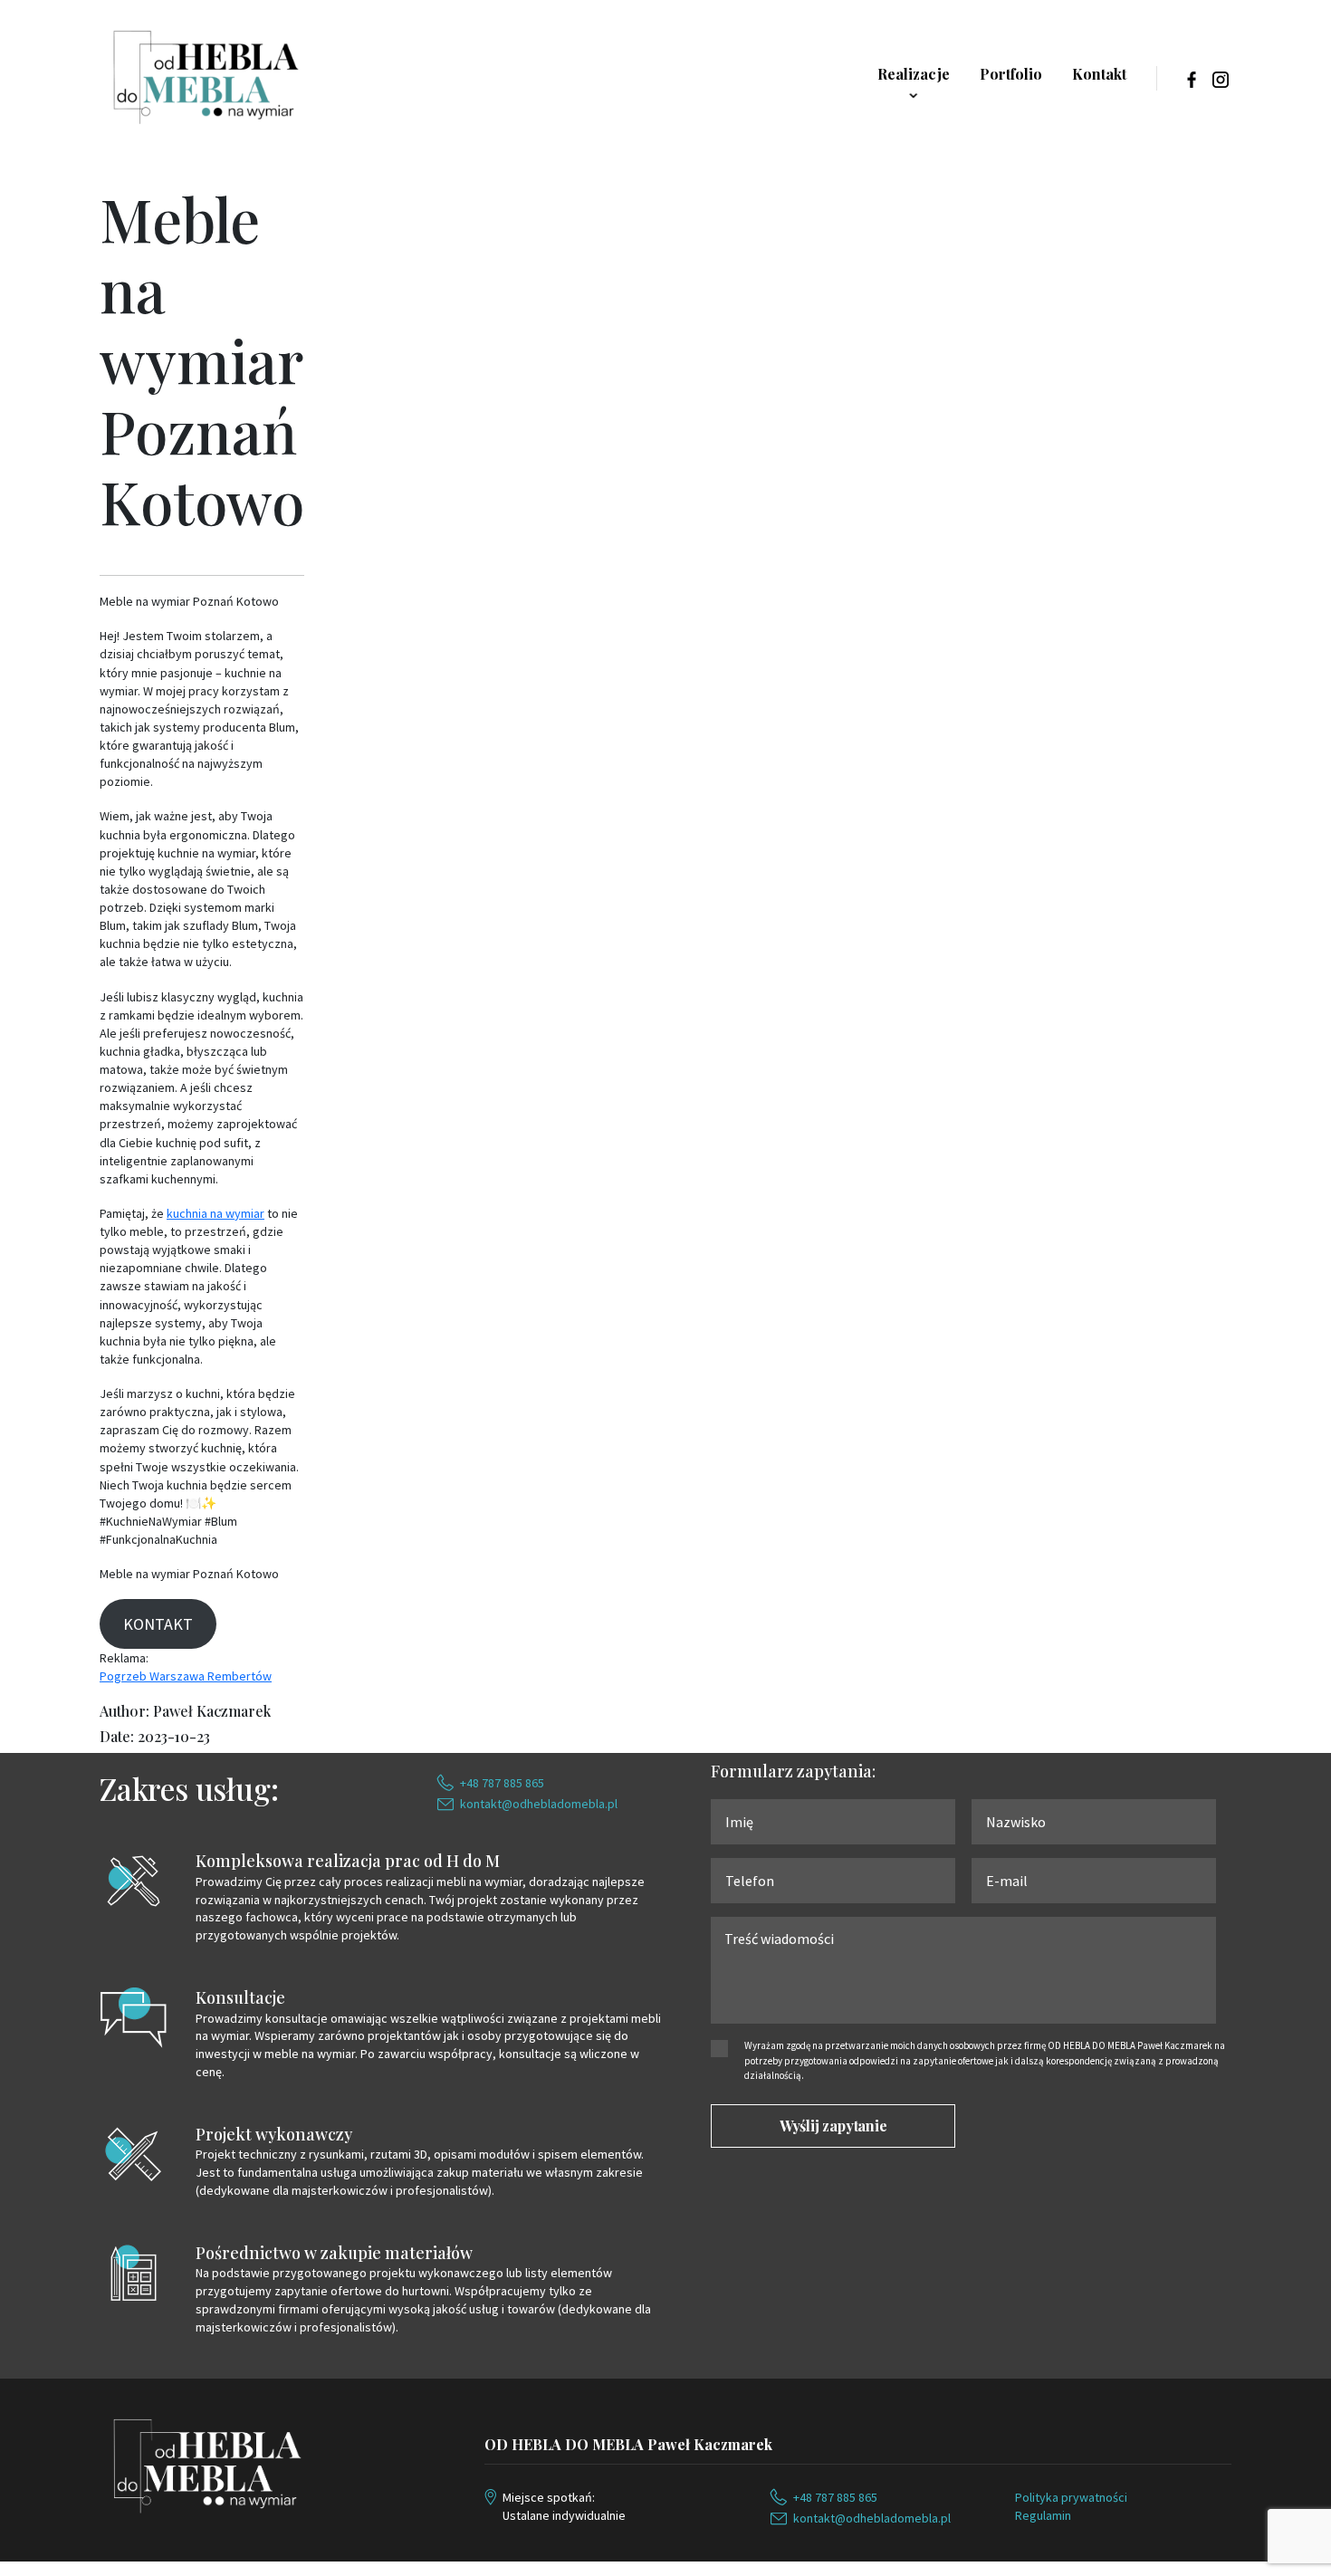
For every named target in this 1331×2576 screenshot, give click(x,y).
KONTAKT (158, 1624)
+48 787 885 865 (502, 1783)
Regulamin (1043, 2515)
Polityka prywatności (1071, 2497)
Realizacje (914, 74)
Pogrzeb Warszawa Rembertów (186, 1676)
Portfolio (1011, 74)
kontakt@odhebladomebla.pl (539, 1804)
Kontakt (1099, 74)
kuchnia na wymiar (215, 1213)
